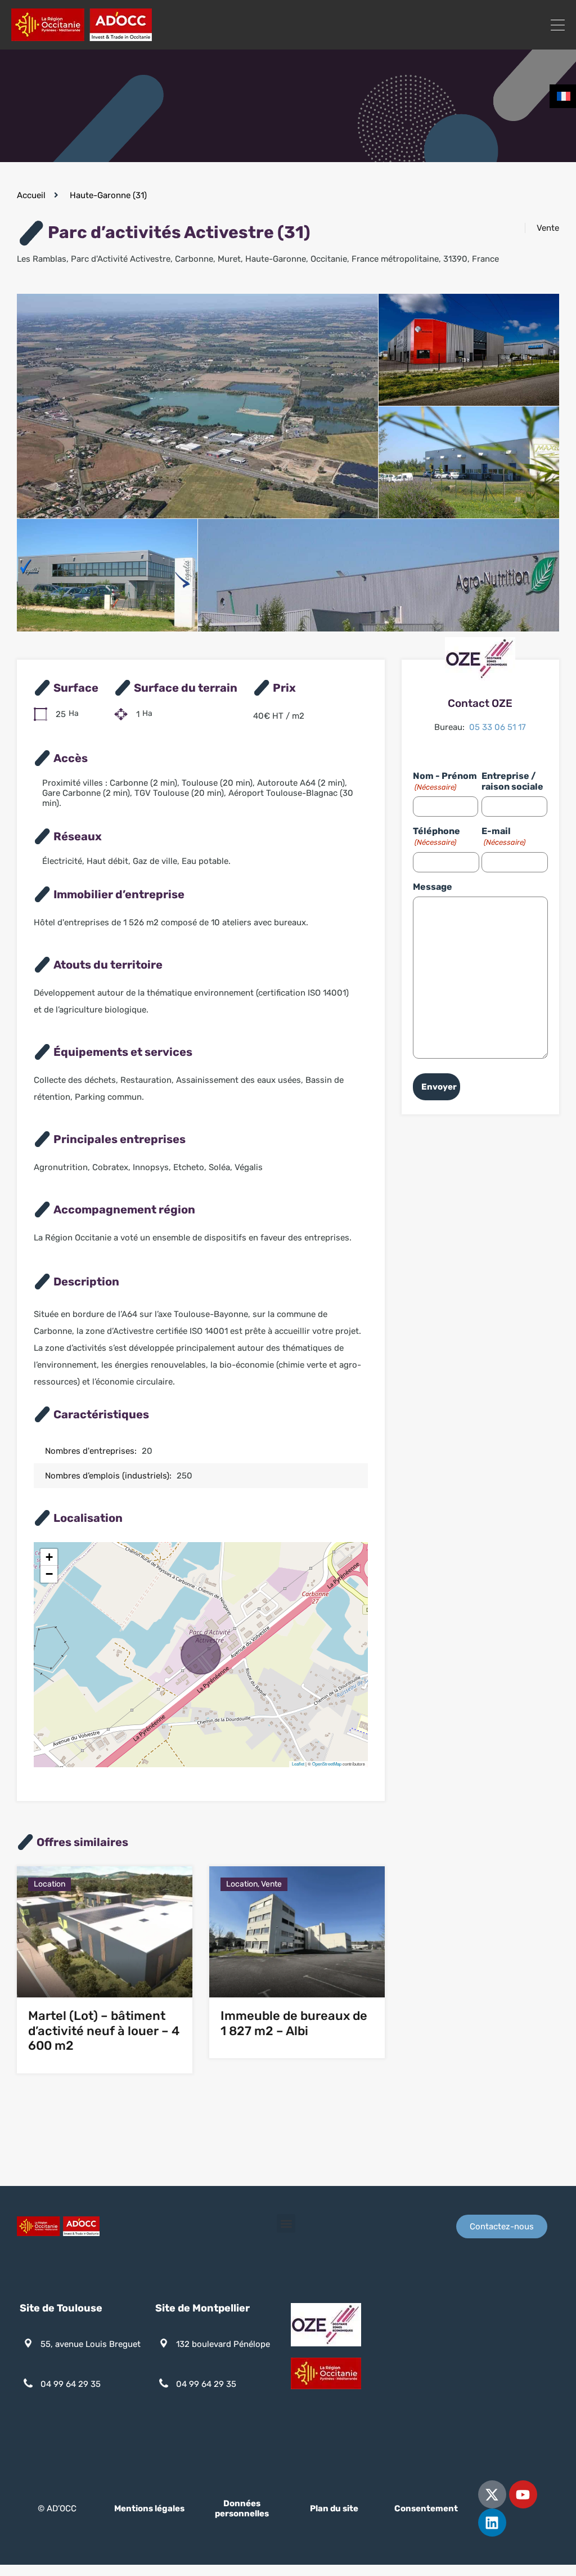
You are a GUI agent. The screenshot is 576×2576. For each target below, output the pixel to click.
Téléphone (436, 836)
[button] (286, 2223)
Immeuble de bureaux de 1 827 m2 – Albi (294, 2023)
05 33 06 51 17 (498, 727)
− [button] (49, 1574)
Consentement (426, 2508)
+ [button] (49, 1557)
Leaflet (298, 1764)
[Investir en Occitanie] (82, 36)
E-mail (503, 836)
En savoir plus (105, 1971)
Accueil (31, 195)
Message (433, 887)
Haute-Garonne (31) (108, 195)
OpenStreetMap (327, 1764)
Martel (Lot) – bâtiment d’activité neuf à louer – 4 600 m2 (104, 2031)
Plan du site (334, 2508)
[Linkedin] (492, 2523)
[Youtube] (523, 2494)
